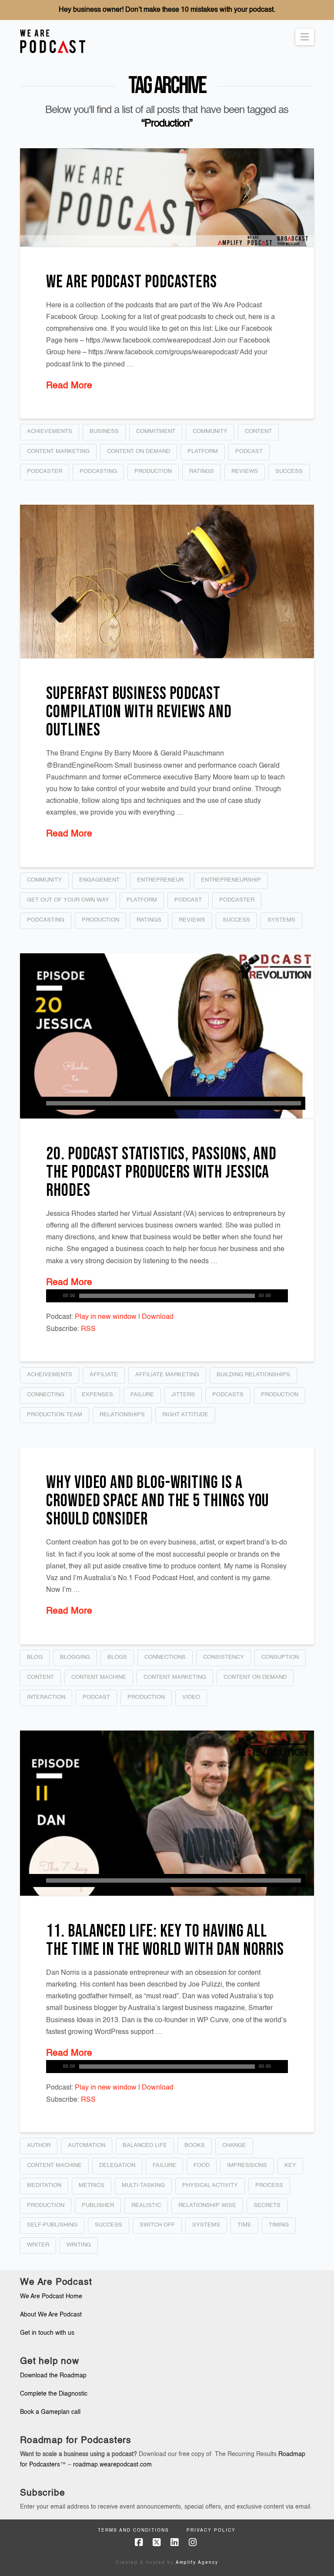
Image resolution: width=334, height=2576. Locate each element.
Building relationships (253, 1375)
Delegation (117, 2165)
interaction (46, 1697)
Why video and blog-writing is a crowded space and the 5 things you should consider (157, 1501)
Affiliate (104, 1375)
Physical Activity (210, 2185)
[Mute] (281, 1296)
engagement (99, 880)
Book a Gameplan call (50, 2412)
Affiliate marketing (167, 1375)
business (104, 431)
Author (39, 2145)
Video (191, 1697)
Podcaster (45, 471)
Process (269, 2185)
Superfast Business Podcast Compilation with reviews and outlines (139, 712)
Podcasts (228, 1395)
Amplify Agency (197, 2563)
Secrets (267, 2205)
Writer (38, 2245)
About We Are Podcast (51, 2315)
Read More (69, 386)
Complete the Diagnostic (54, 2394)
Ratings (202, 471)
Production (153, 471)
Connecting (46, 1395)
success (289, 471)
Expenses (97, 1395)
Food (202, 2165)
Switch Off (157, 2225)
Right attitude (185, 1415)
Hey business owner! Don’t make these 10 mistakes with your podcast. (167, 10)
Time (244, 2225)
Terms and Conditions (134, 2530)
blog (35, 1657)
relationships (122, 1415)
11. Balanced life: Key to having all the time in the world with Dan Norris (165, 1940)
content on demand (139, 451)
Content (258, 431)
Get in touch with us (47, 2333)
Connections (165, 1657)
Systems (281, 920)
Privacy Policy (211, 2530)
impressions (247, 2165)
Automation (87, 2145)
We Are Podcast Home (51, 2296)
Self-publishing (52, 2225)
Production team (55, 1415)
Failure (142, 1395)
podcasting (98, 471)
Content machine (99, 1677)
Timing (279, 2225)
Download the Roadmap (53, 2376)
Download (158, 1317)
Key (290, 2165)
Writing (79, 2245)
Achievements (50, 431)
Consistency (224, 1657)
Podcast (249, 451)
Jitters (183, 1395)
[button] (305, 37)
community (210, 431)
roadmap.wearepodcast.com (112, 2465)
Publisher (98, 2205)
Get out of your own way (68, 900)
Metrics (92, 2185)
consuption (280, 1657)
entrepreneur (160, 880)
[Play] (35, 1103)
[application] (167, 1103)
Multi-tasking (143, 2185)
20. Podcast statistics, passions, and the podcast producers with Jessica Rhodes (161, 1172)
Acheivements (50, 1375)
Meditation (44, 2185)
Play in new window (106, 1317)
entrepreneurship (231, 880)
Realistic (146, 2205)
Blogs (117, 1657)
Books (195, 2145)
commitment (156, 431)
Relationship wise (207, 2205)
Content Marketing (58, 451)
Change (234, 2145)
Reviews (245, 471)
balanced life (145, 2145)
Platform (203, 451)
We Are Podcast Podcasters (132, 282)
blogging (75, 1657)
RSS (88, 1329)
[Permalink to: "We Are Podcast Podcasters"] (167, 197)
